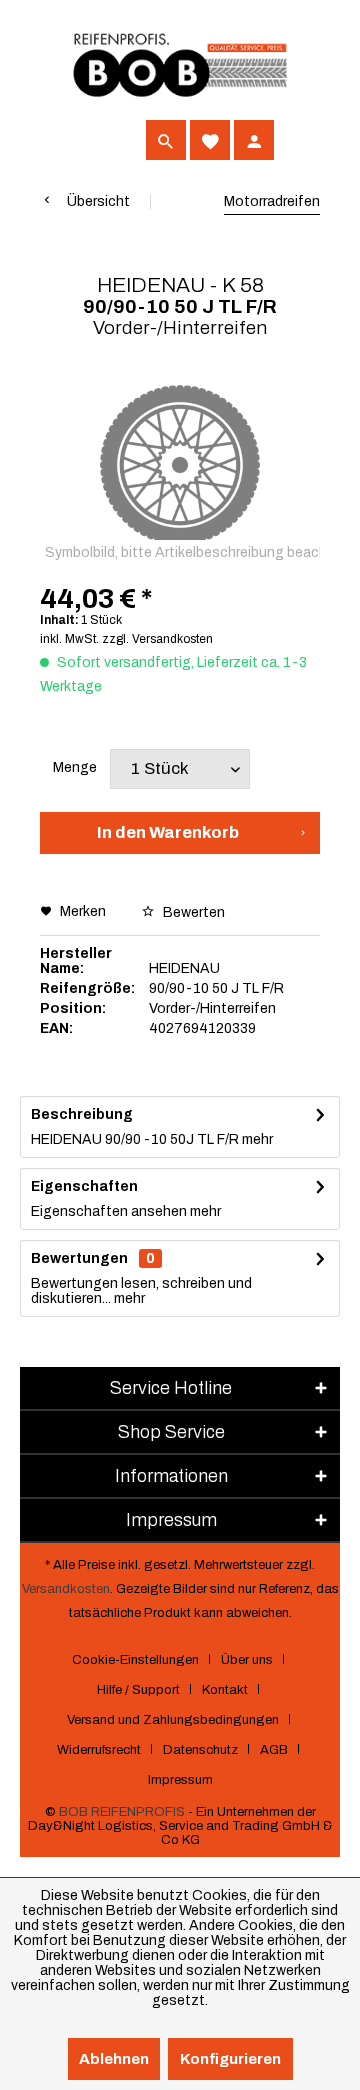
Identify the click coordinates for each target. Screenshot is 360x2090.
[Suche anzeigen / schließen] (166, 140)
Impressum (180, 1780)
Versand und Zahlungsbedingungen (173, 1720)
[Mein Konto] (254, 140)
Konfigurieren (230, 2059)
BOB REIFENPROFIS (122, 1812)
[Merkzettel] (210, 140)
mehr (256, 1139)
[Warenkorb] (298, 140)
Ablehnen (114, 2059)
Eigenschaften (84, 1186)
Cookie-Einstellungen (135, 1660)
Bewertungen (79, 1258)
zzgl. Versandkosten (157, 639)
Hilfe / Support (138, 1690)
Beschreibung (82, 1114)
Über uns (247, 1660)
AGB (274, 1750)
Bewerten (192, 912)
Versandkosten (66, 1589)
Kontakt (225, 1690)
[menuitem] (60, 140)
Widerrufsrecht (99, 1750)
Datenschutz (200, 1750)
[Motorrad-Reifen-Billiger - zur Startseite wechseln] (180, 65)
